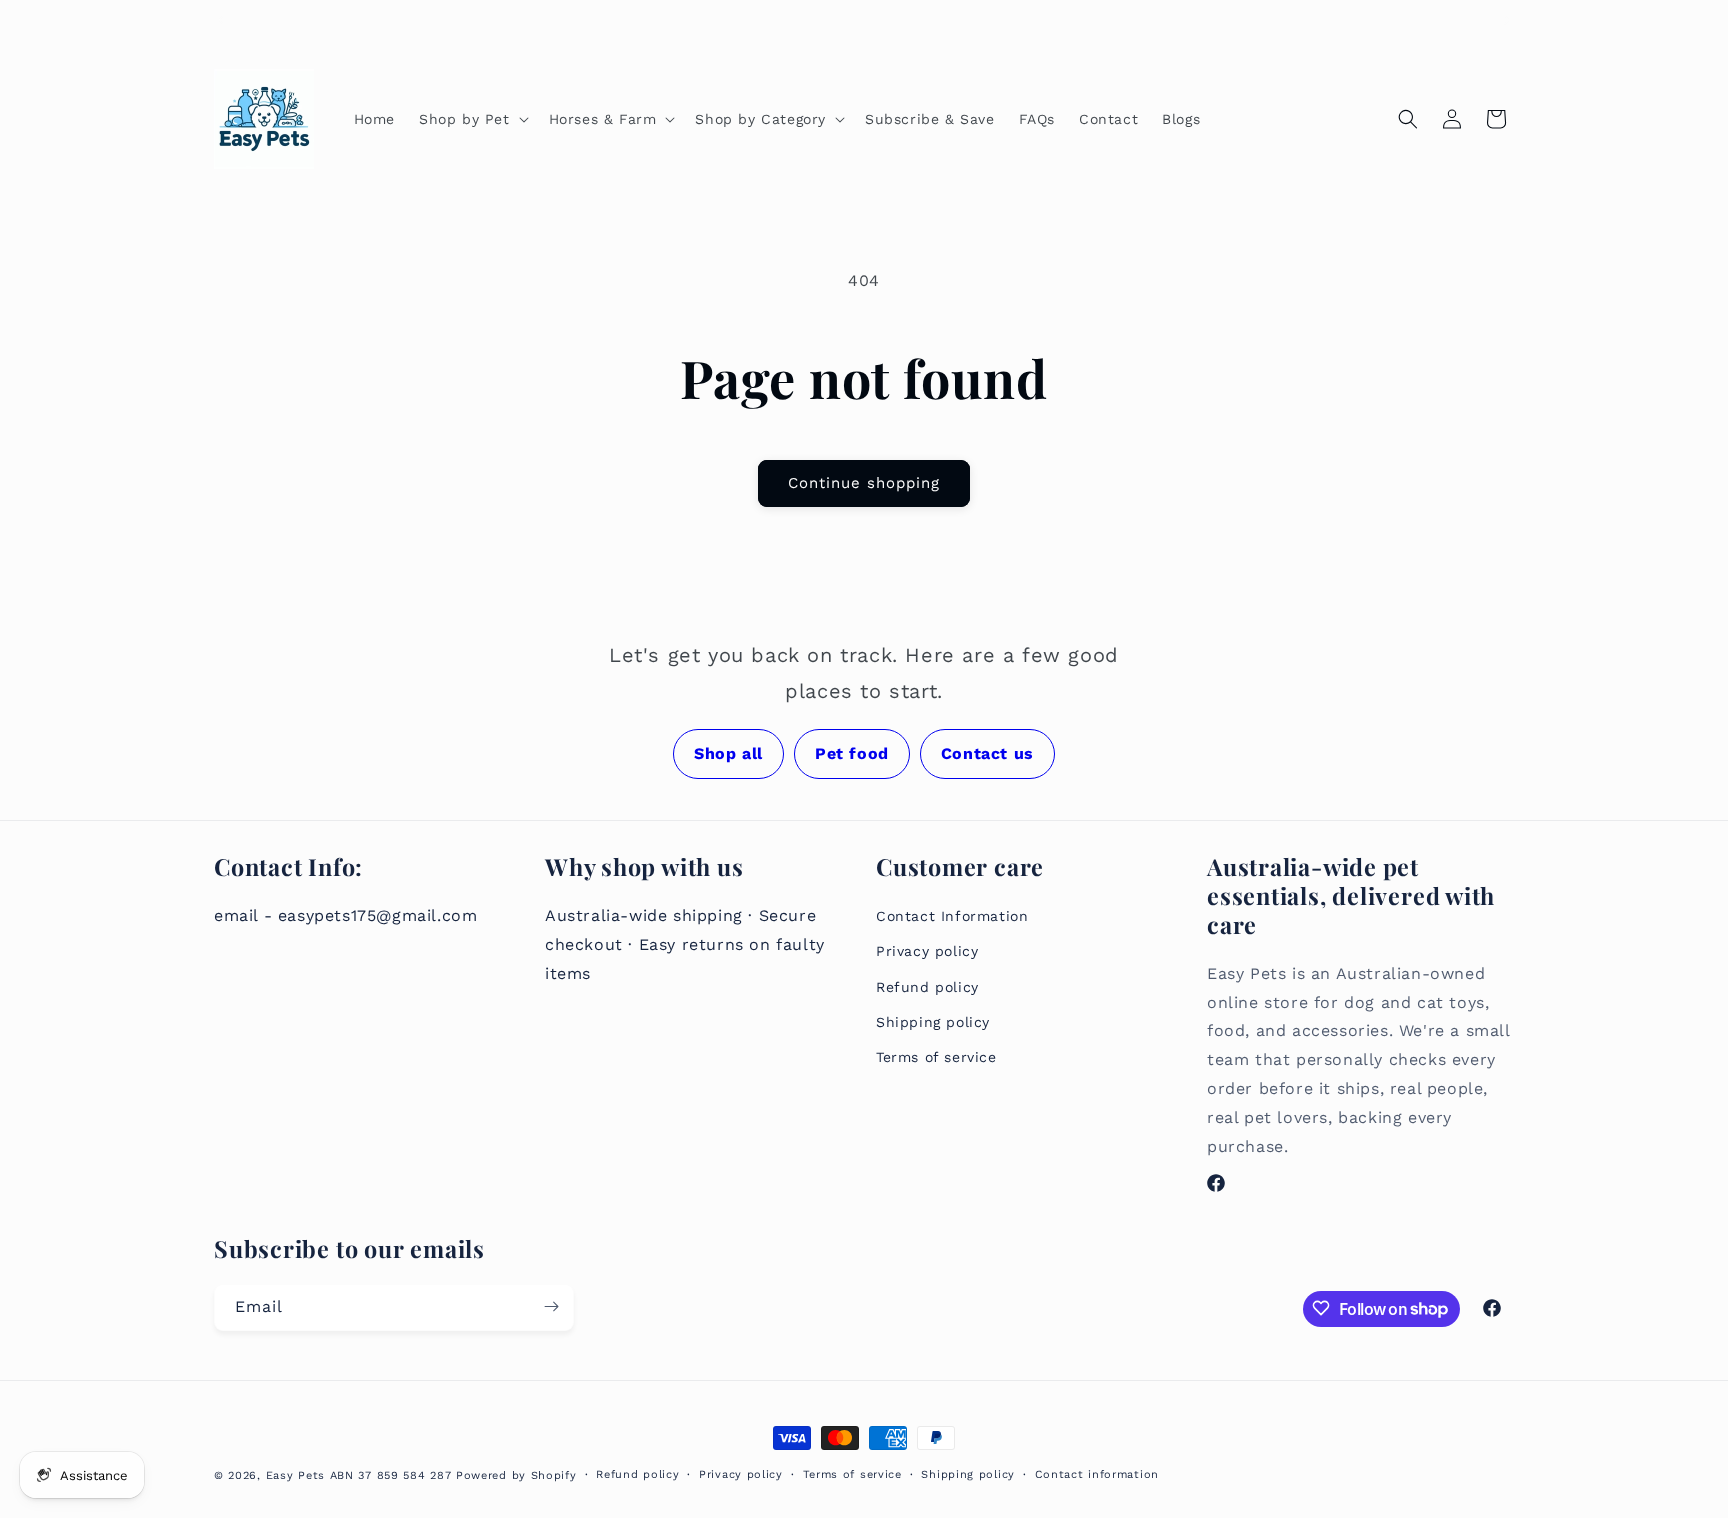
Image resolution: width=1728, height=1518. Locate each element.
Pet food (852, 753)
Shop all (728, 753)
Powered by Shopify (516, 1475)
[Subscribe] (551, 1306)
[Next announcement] (1507, 20)
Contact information (1097, 1474)
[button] (472, 119)
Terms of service (936, 1056)
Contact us (987, 753)
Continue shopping (864, 483)
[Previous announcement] (221, 20)
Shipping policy (933, 1021)
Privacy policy (927, 951)
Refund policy (927, 986)
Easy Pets (295, 1475)
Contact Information (952, 915)
